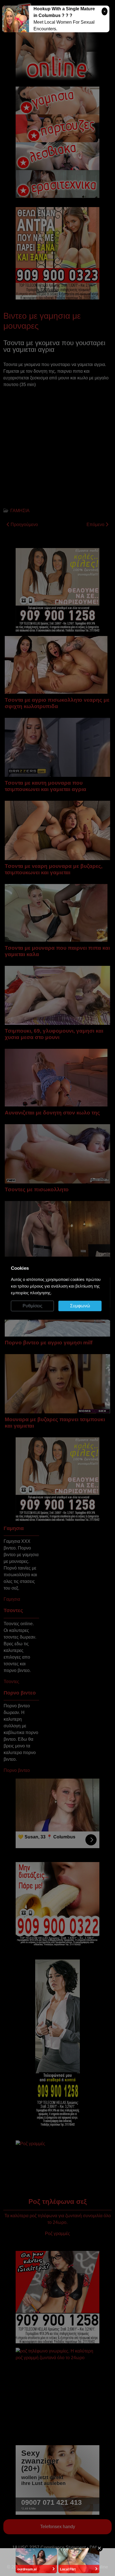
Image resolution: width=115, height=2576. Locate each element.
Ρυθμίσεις (33, 1306)
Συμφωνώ (80, 1306)
